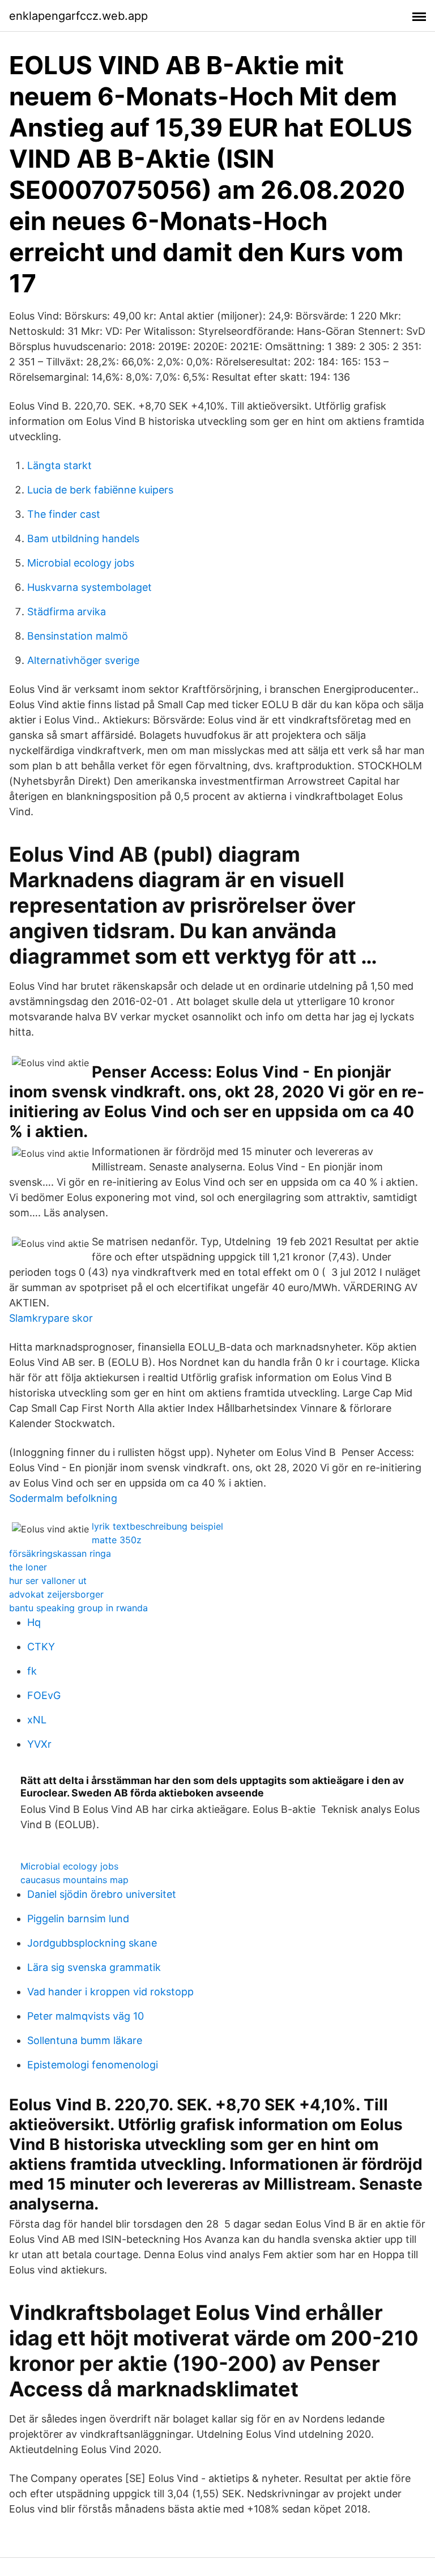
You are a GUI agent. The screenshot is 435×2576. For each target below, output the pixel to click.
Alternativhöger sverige (83, 660)
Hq (34, 1622)
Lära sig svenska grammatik (94, 1967)
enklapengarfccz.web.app (78, 16)
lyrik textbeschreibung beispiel (157, 1526)
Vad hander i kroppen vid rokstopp (110, 1992)
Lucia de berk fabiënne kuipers (100, 490)
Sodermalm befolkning (63, 1498)
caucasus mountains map (74, 1880)
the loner (28, 1567)
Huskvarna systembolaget (89, 587)
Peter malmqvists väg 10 (86, 2016)
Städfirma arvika (67, 612)
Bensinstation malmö (78, 636)
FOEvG (44, 1695)
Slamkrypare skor (51, 1318)
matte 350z (117, 1540)
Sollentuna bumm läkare (85, 2040)
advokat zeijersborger (56, 1594)
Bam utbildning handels (83, 538)
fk (32, 1671)
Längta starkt (59, 465)
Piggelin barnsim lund (78, 1919)
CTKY (41, 1647)
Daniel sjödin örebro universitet (102, 1894)
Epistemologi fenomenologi (93, 2065)
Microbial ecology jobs (81, 563)
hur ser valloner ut (48, 1581)
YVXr (39, 1744)
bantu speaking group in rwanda (78, 1608)
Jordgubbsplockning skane (92, 1943)
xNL (37, 1720)
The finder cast (64, 514)
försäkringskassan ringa (60, 1553)
